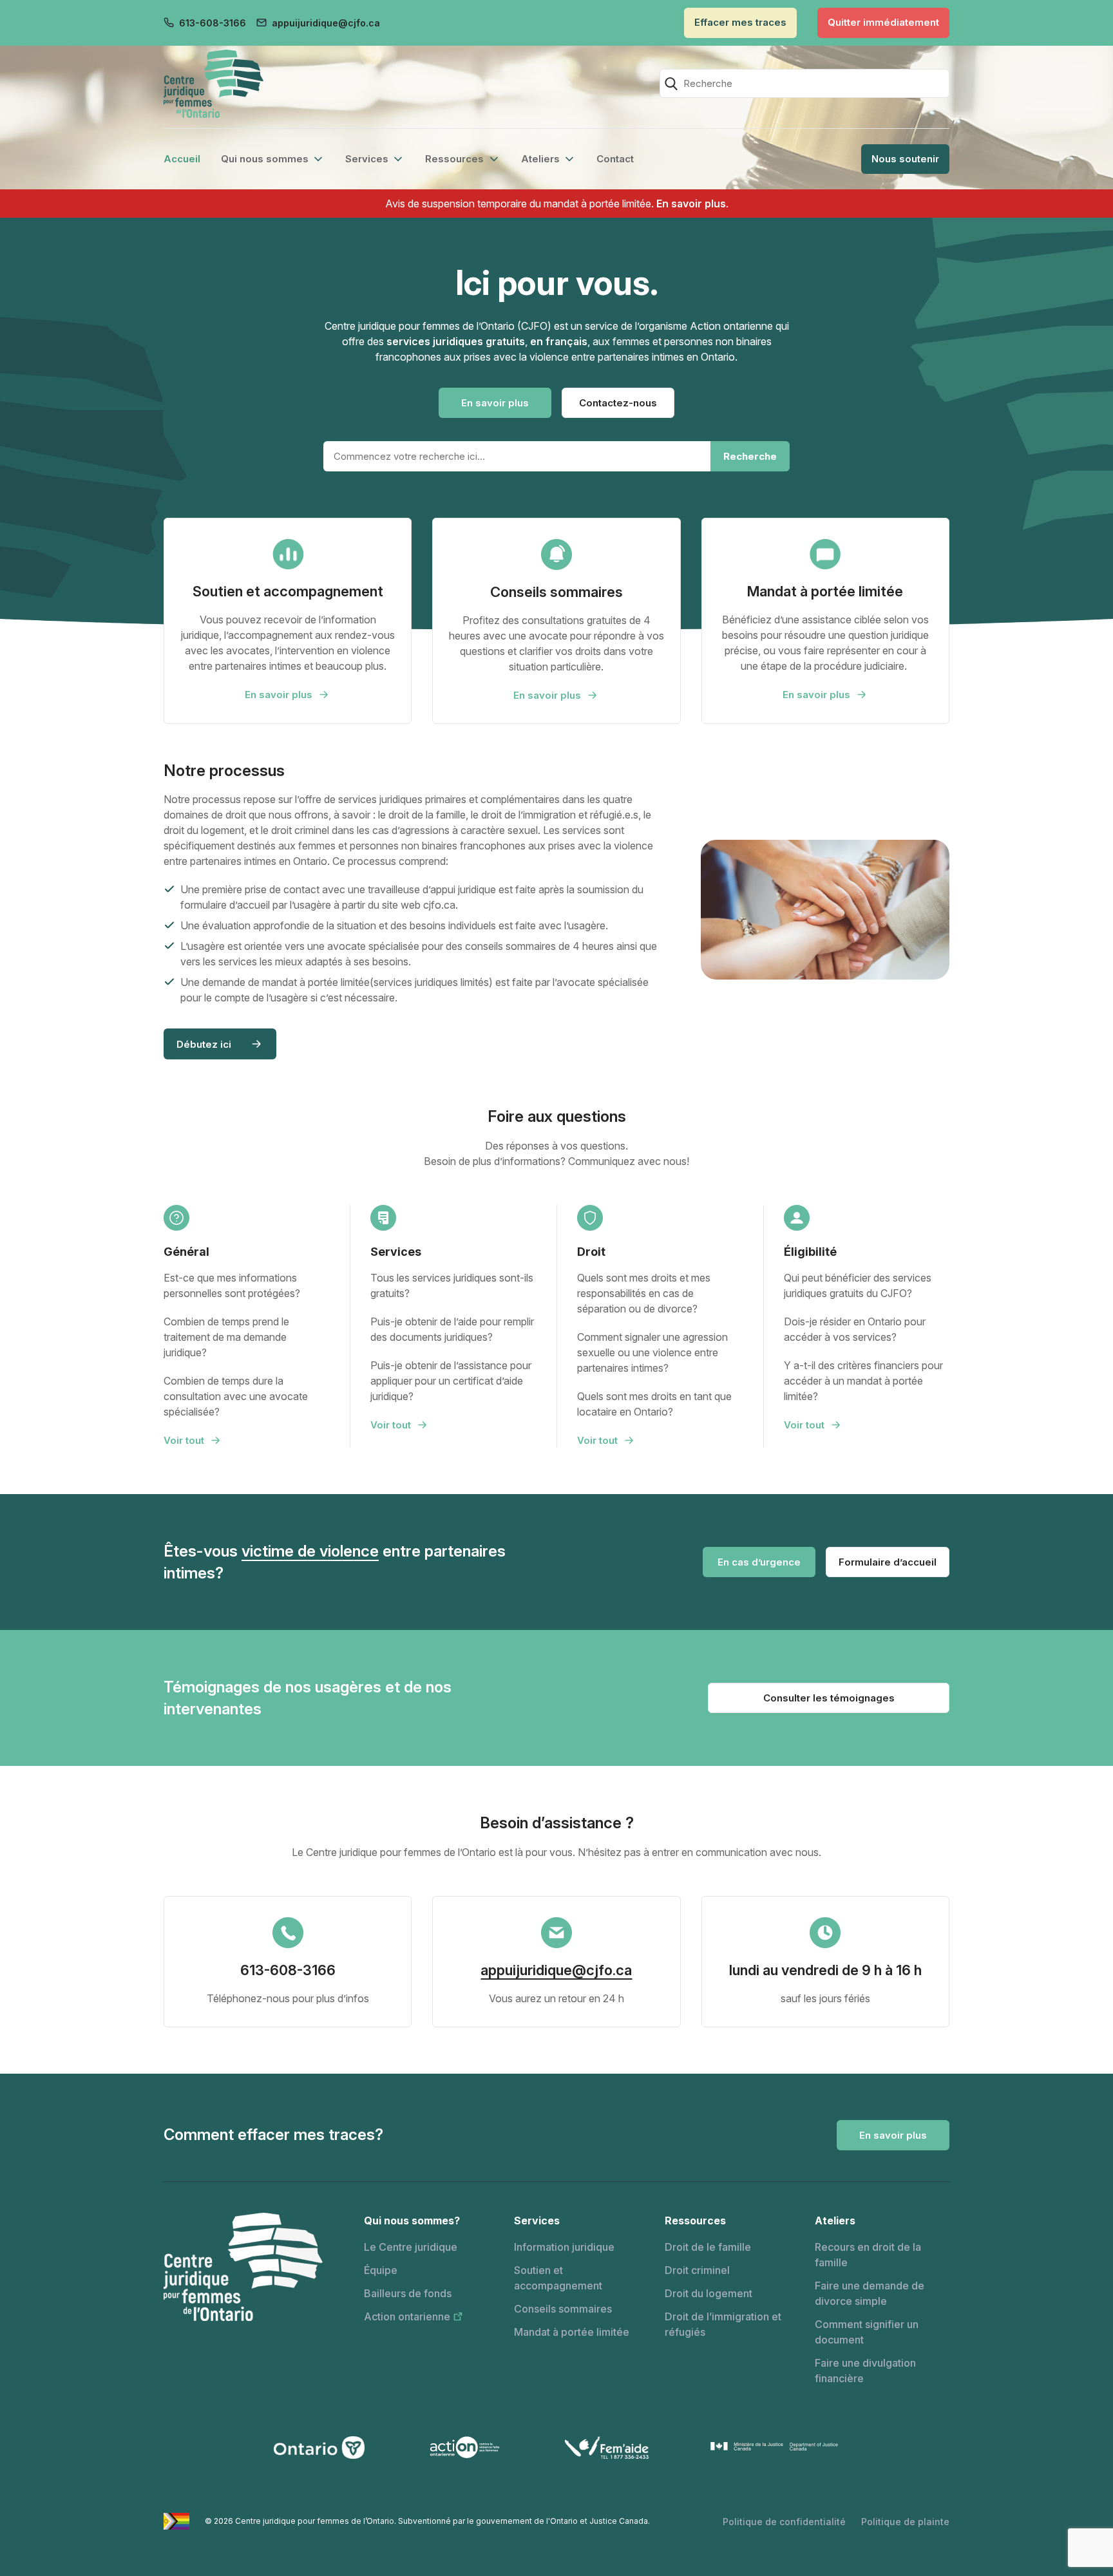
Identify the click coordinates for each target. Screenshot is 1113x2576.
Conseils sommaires (563, 2309)
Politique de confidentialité (784, 2522)
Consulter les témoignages (829, 1698)
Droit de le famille (708, 2247)
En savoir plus (691, 204)
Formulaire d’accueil (888, 1562)
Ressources (454, 159)
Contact (615, 159)
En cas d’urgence (759, 1562)
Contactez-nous (618, 403)
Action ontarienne (407, 2316)
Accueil (182, 159)
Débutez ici (204, 1044)
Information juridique (564, 2247)
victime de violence (310, 1551)
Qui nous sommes (265, 159)
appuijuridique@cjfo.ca (326, 23)
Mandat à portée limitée (572, 2332)
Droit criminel (697, 2270)
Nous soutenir (905, 159)
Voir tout (184, 1440)
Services (367, 159)
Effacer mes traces (740, 22)
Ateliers (540, 159)
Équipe (381, 2270)
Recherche (750, 456)
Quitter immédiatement (883, 22)
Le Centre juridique (411, 2247)
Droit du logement (709, 2293)
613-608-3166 (213, 23)
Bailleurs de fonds (408, 2293)
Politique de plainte (905, 2522)
